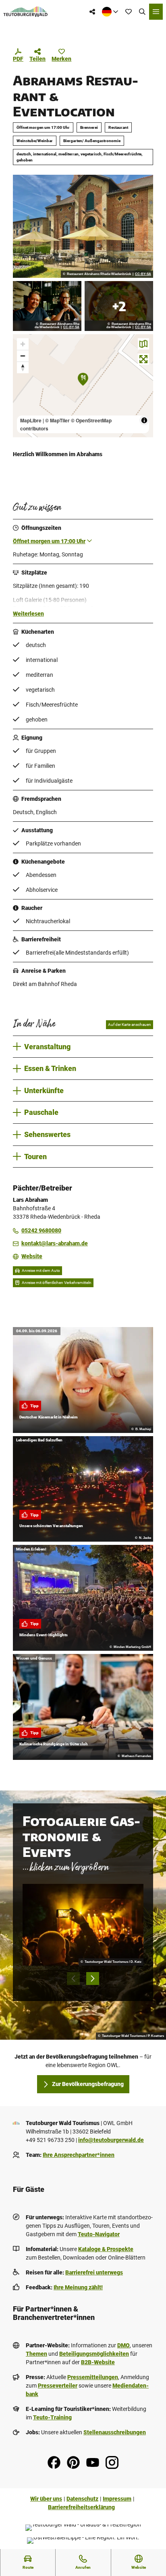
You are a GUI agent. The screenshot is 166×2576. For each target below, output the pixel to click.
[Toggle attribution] (144, 420)
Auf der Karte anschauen (130, 1024)
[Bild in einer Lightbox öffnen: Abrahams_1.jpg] (47, 306)
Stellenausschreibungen (115, 2432)
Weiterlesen (28, 614)
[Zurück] (73, 1979)
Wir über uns (46, 2499)
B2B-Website (98, 2362)
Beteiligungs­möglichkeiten (94, 2354)
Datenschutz (82, 2499)
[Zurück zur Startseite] (26, 12)
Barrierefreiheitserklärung (81, 2507)
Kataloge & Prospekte (106, 2249)
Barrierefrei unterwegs (94, 2272)
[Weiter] (93, 1979)
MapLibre (31, 420)
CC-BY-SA (143, 274)
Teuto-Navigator (99, 2234)
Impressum (117, 2499)
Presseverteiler (58, 2386)
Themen (36, 2354)
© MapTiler (57, 420)
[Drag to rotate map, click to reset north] (23, 367)
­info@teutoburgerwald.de (111, 2140)
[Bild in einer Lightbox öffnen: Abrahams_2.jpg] (119, 306)
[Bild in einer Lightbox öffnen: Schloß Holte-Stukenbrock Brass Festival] (83, 1925)
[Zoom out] (23, 356)
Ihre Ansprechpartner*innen (79, 2155)
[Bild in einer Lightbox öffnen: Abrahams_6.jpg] (83, 226)
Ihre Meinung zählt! (78, 2287)
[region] (83, 386)
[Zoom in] (23, 344)
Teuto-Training (52, 2417)
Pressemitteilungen (93, 2377)
